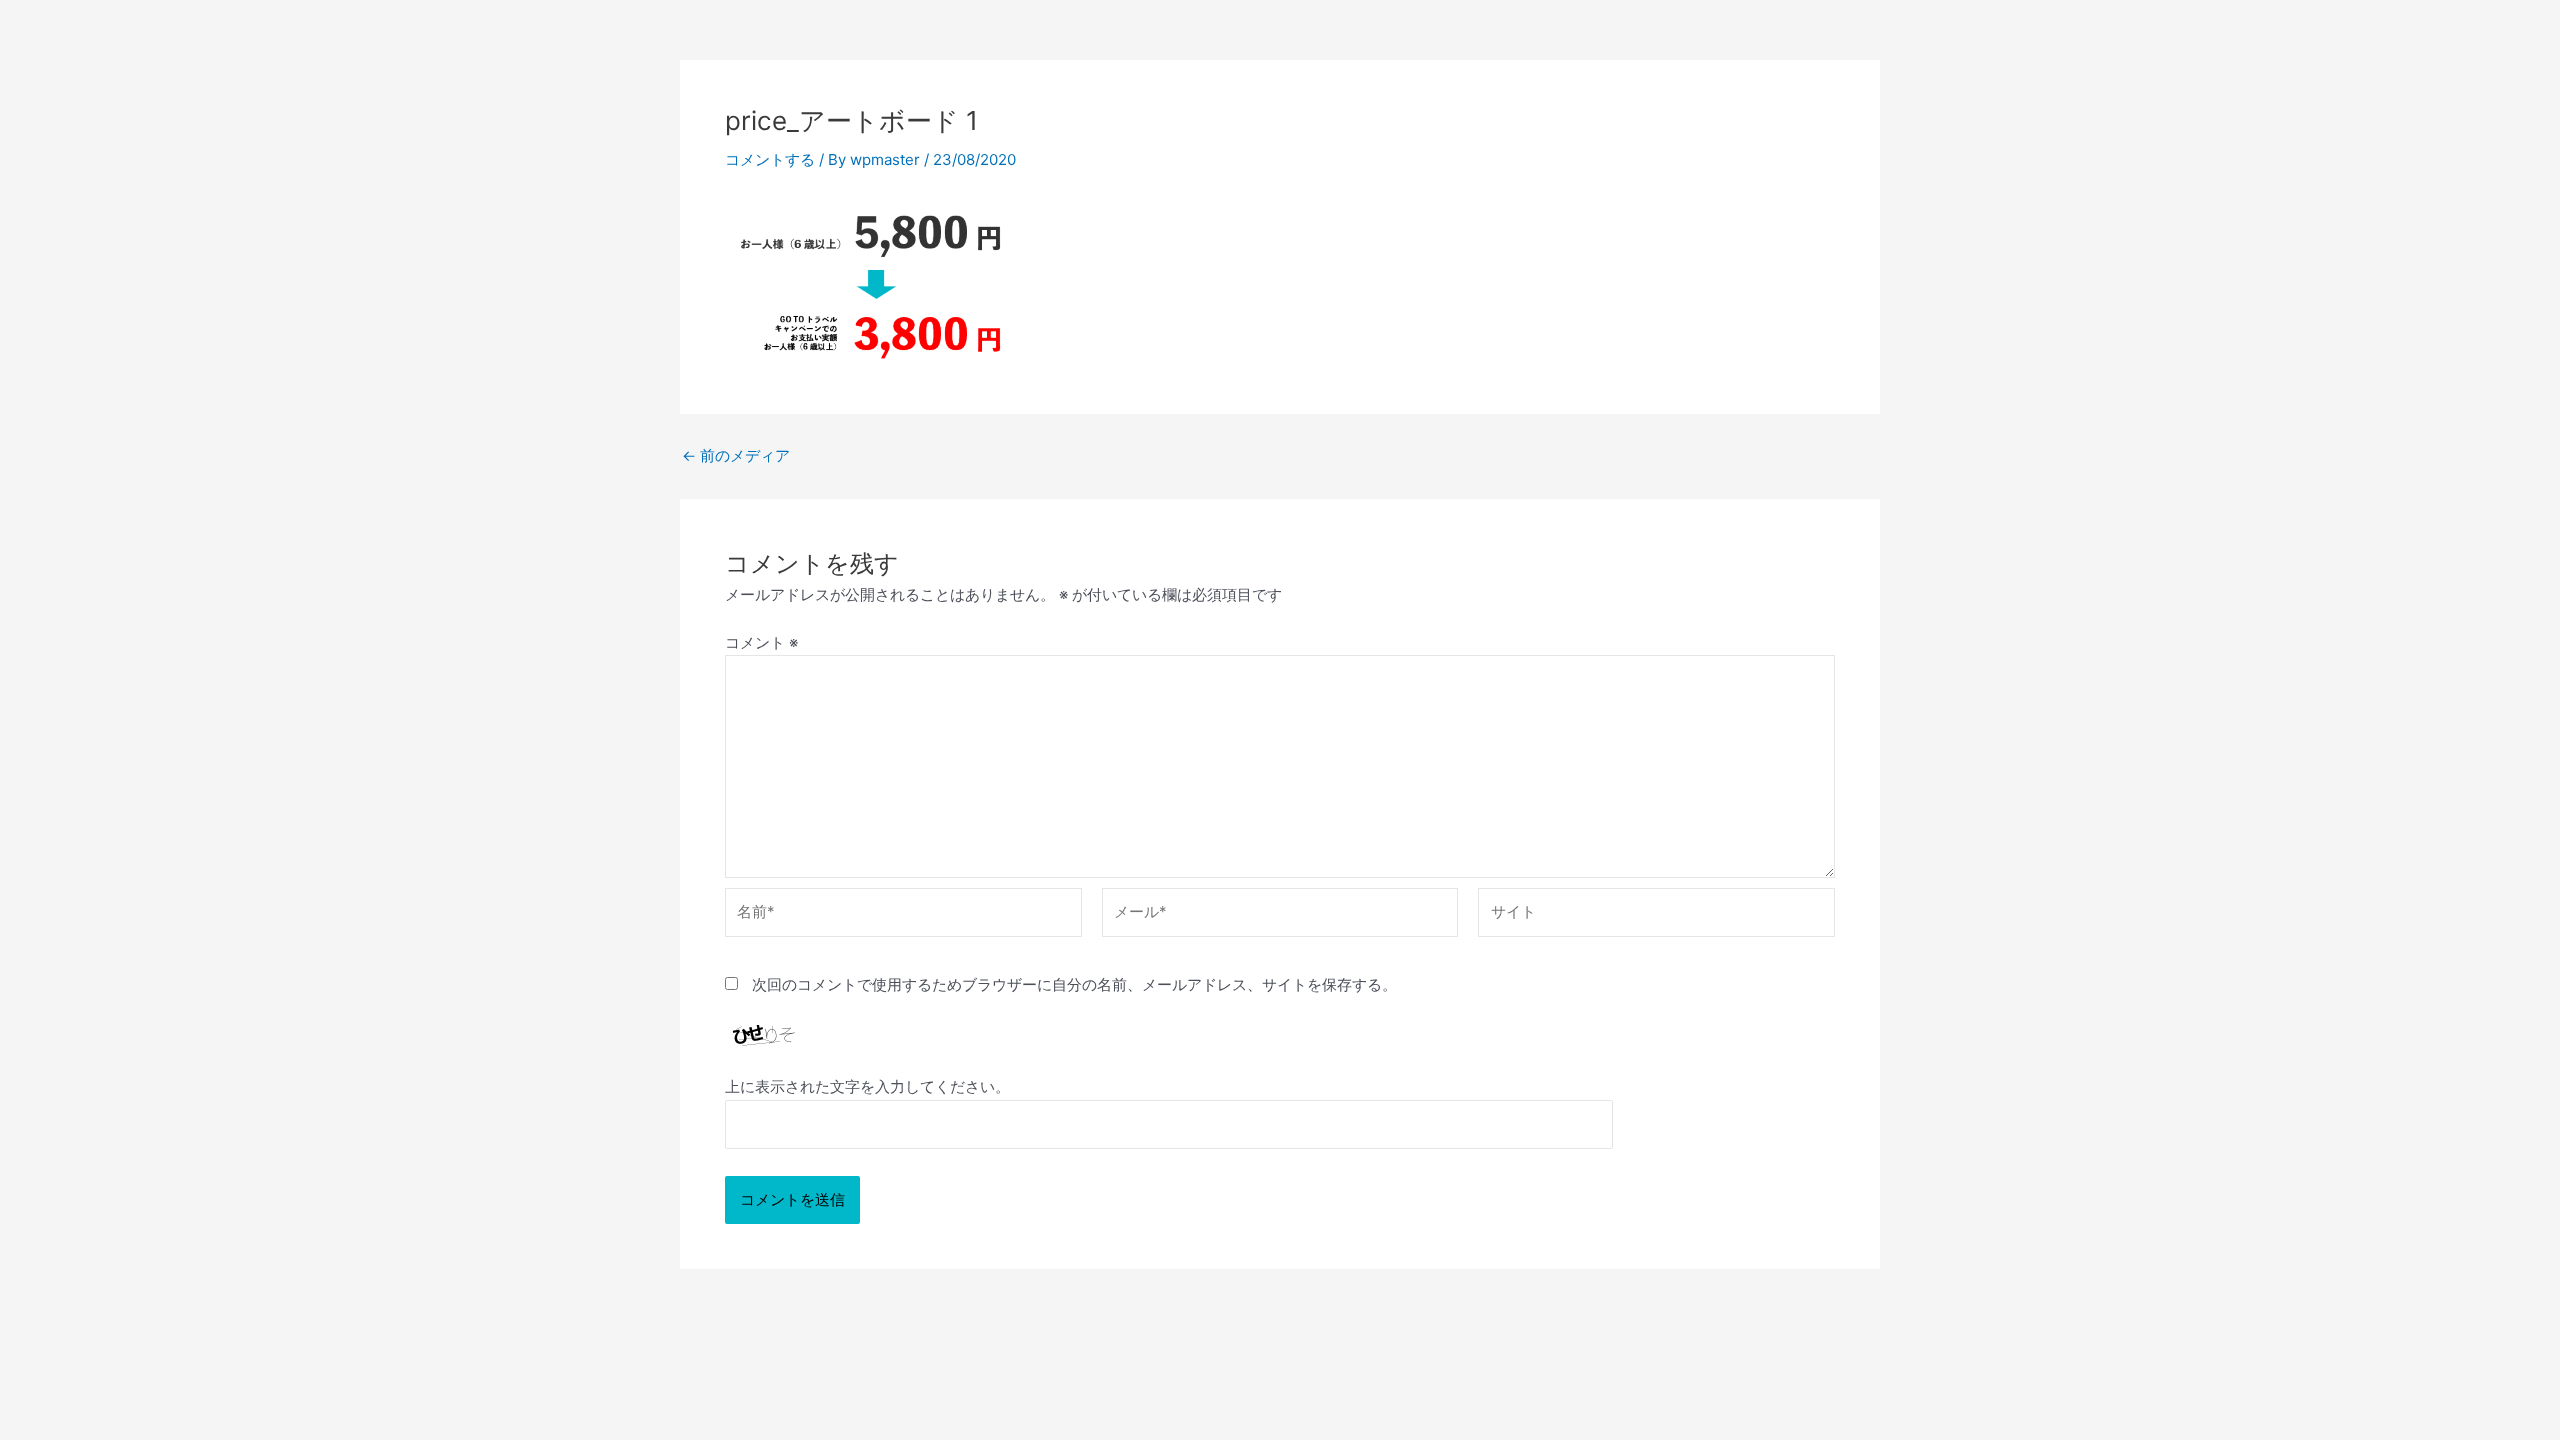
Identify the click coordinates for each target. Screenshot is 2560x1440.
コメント (761, 642)
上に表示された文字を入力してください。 (867, 1086)
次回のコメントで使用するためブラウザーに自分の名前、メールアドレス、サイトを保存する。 (1074, 984)
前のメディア (736, 455)
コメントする (770, 159)
